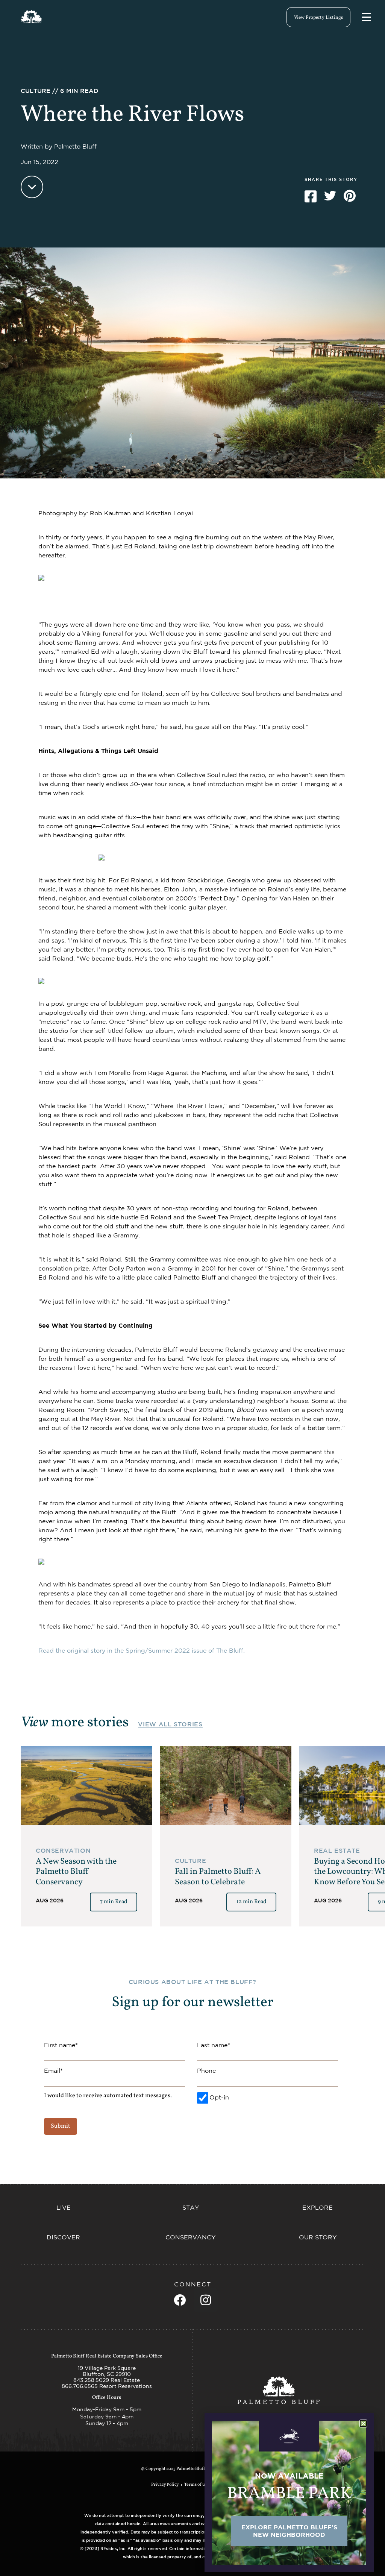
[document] (192, 1288)
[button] (363, 2423)
